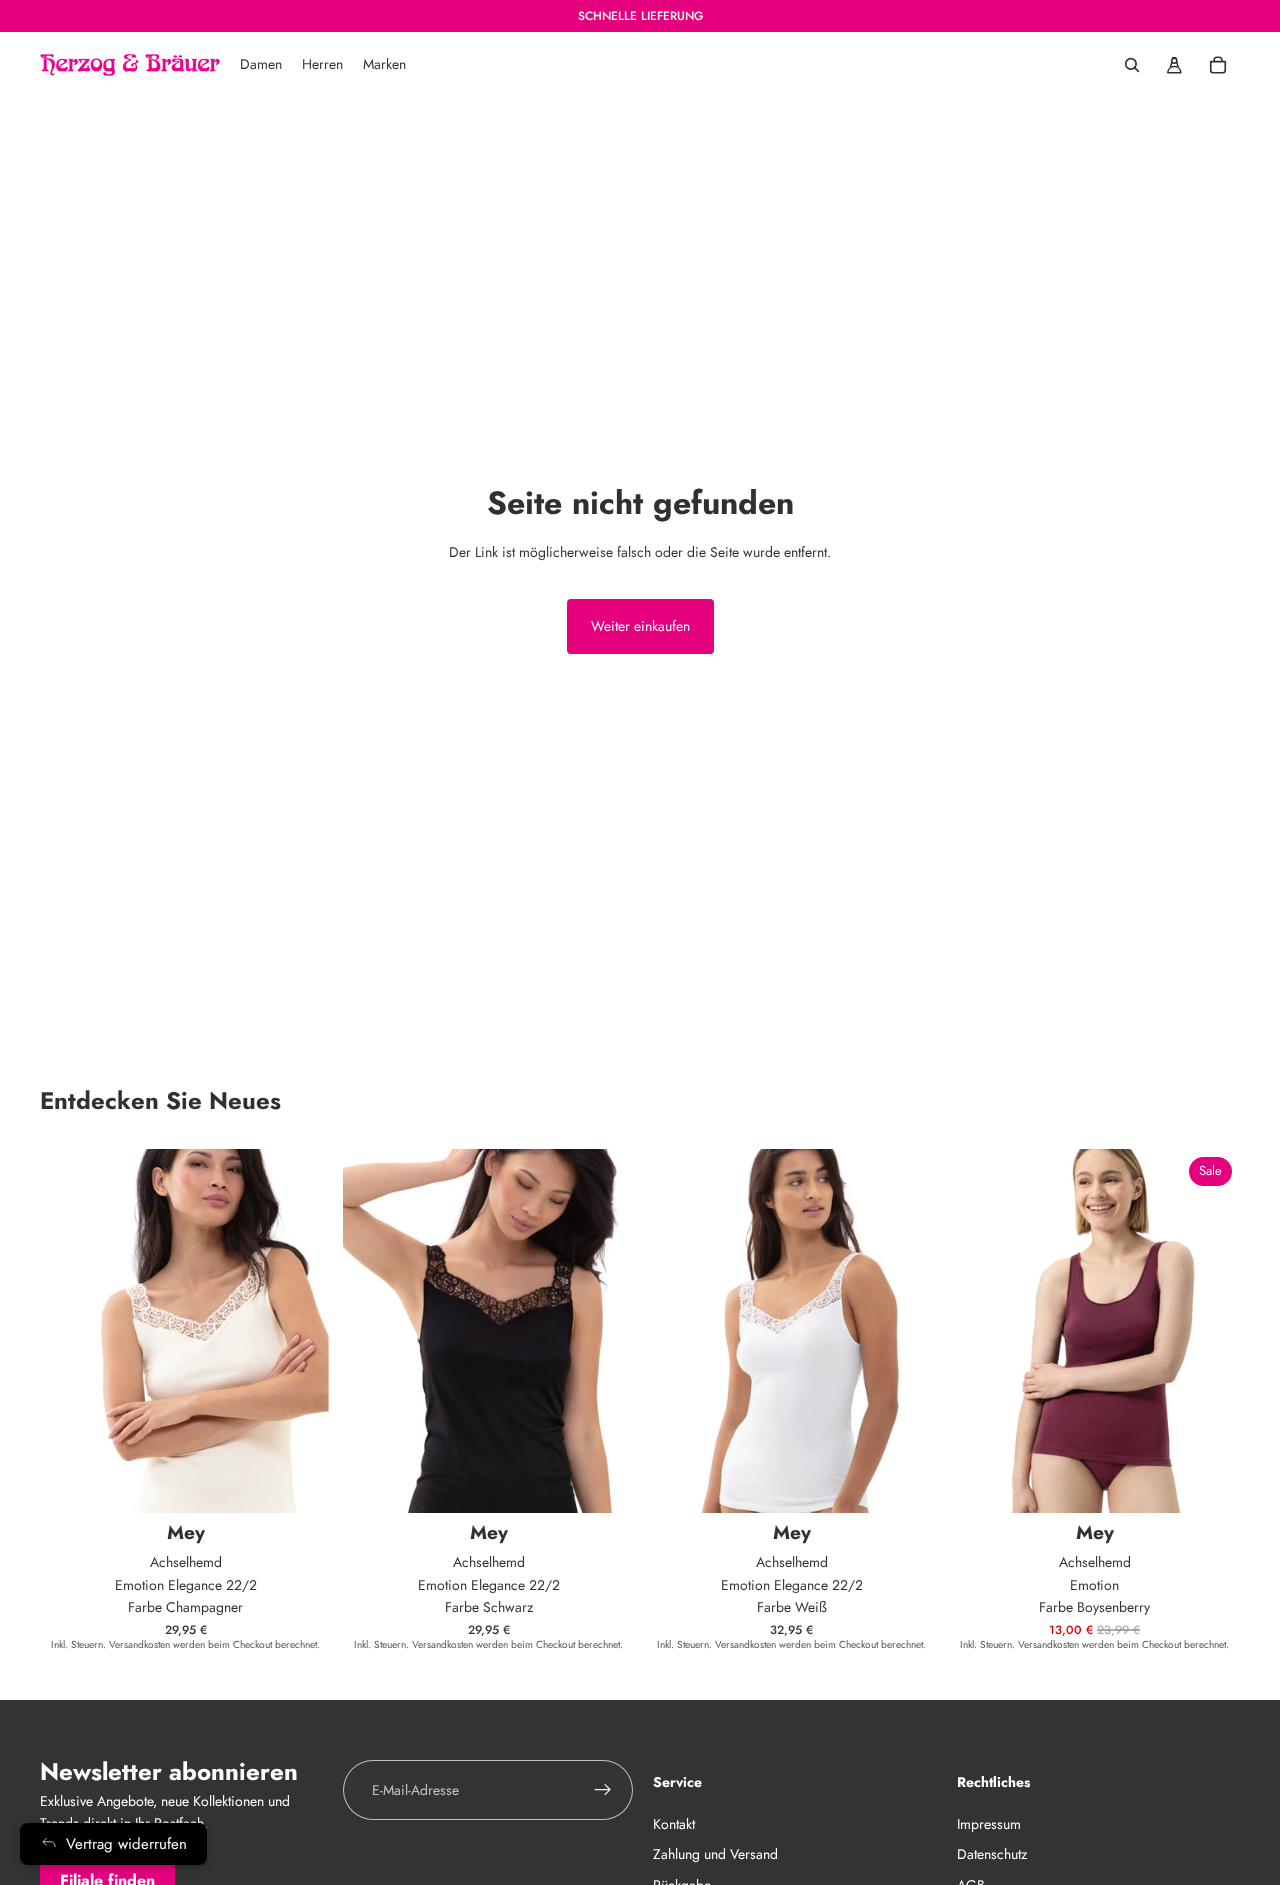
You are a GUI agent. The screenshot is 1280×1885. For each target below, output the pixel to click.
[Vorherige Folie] (979, 1331)
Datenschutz (992, 1854)
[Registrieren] (603, 1790)
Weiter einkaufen (640, 626)
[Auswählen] (300, 1482)
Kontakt (674, 1823)
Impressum (989, 1823)
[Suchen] (1132, 65)
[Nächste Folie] (1210, 1331)
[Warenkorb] (1218, 65)
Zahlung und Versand (715, 1854)
